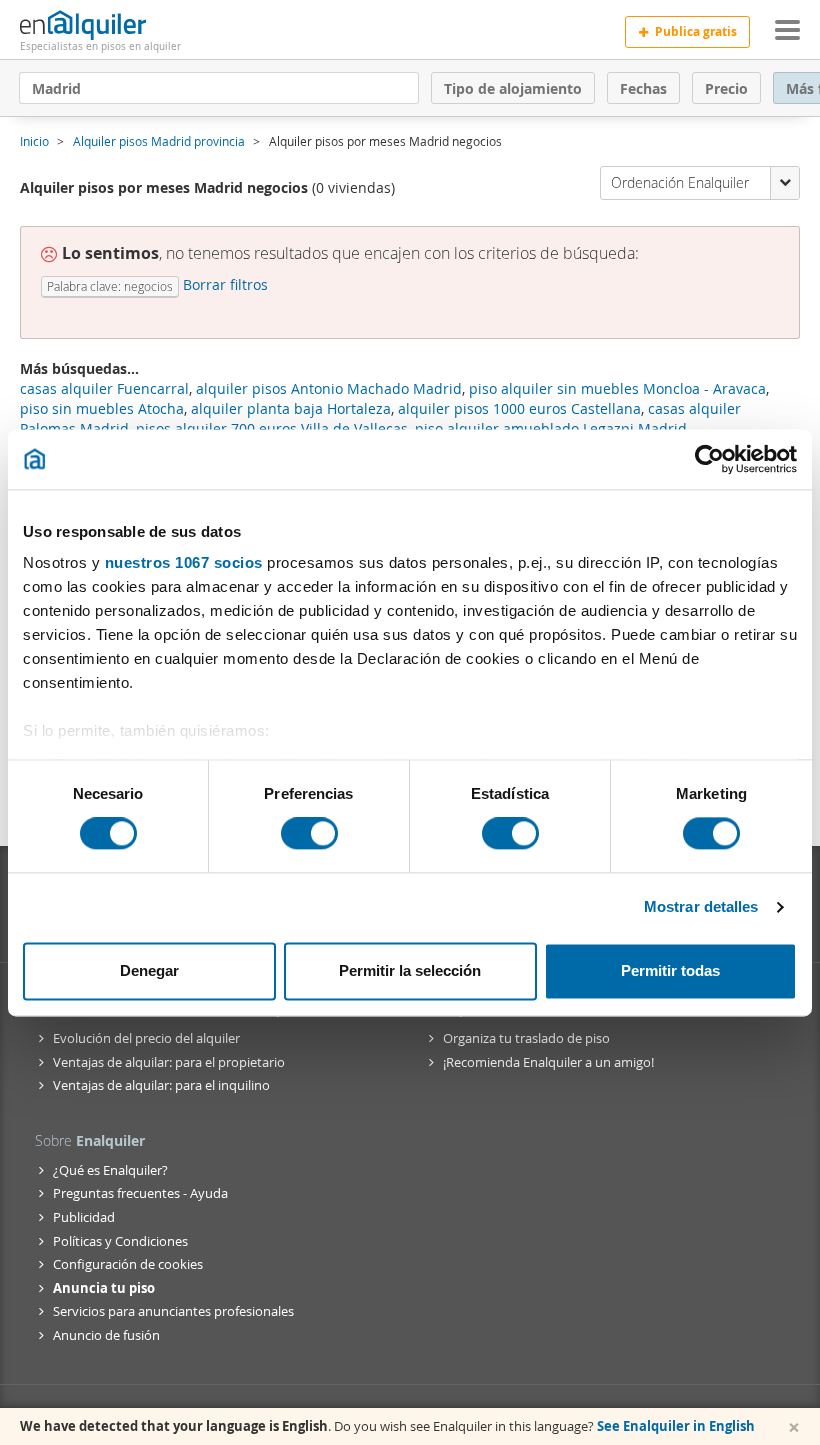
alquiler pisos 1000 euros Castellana (519, 408)
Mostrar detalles (701, 907)
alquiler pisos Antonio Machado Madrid (329, 388)
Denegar (149, 970)
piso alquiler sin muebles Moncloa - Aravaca (617, 388)
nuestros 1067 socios (184, 562)
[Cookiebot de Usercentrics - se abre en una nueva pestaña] (709, 459)
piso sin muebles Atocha (102, 408)
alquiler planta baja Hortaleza (291, 408)
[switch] (309, 834)
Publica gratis (696, 31)
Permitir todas (670, 970)
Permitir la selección (410, 970)
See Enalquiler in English (676, 1426)
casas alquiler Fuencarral (104, 388)
